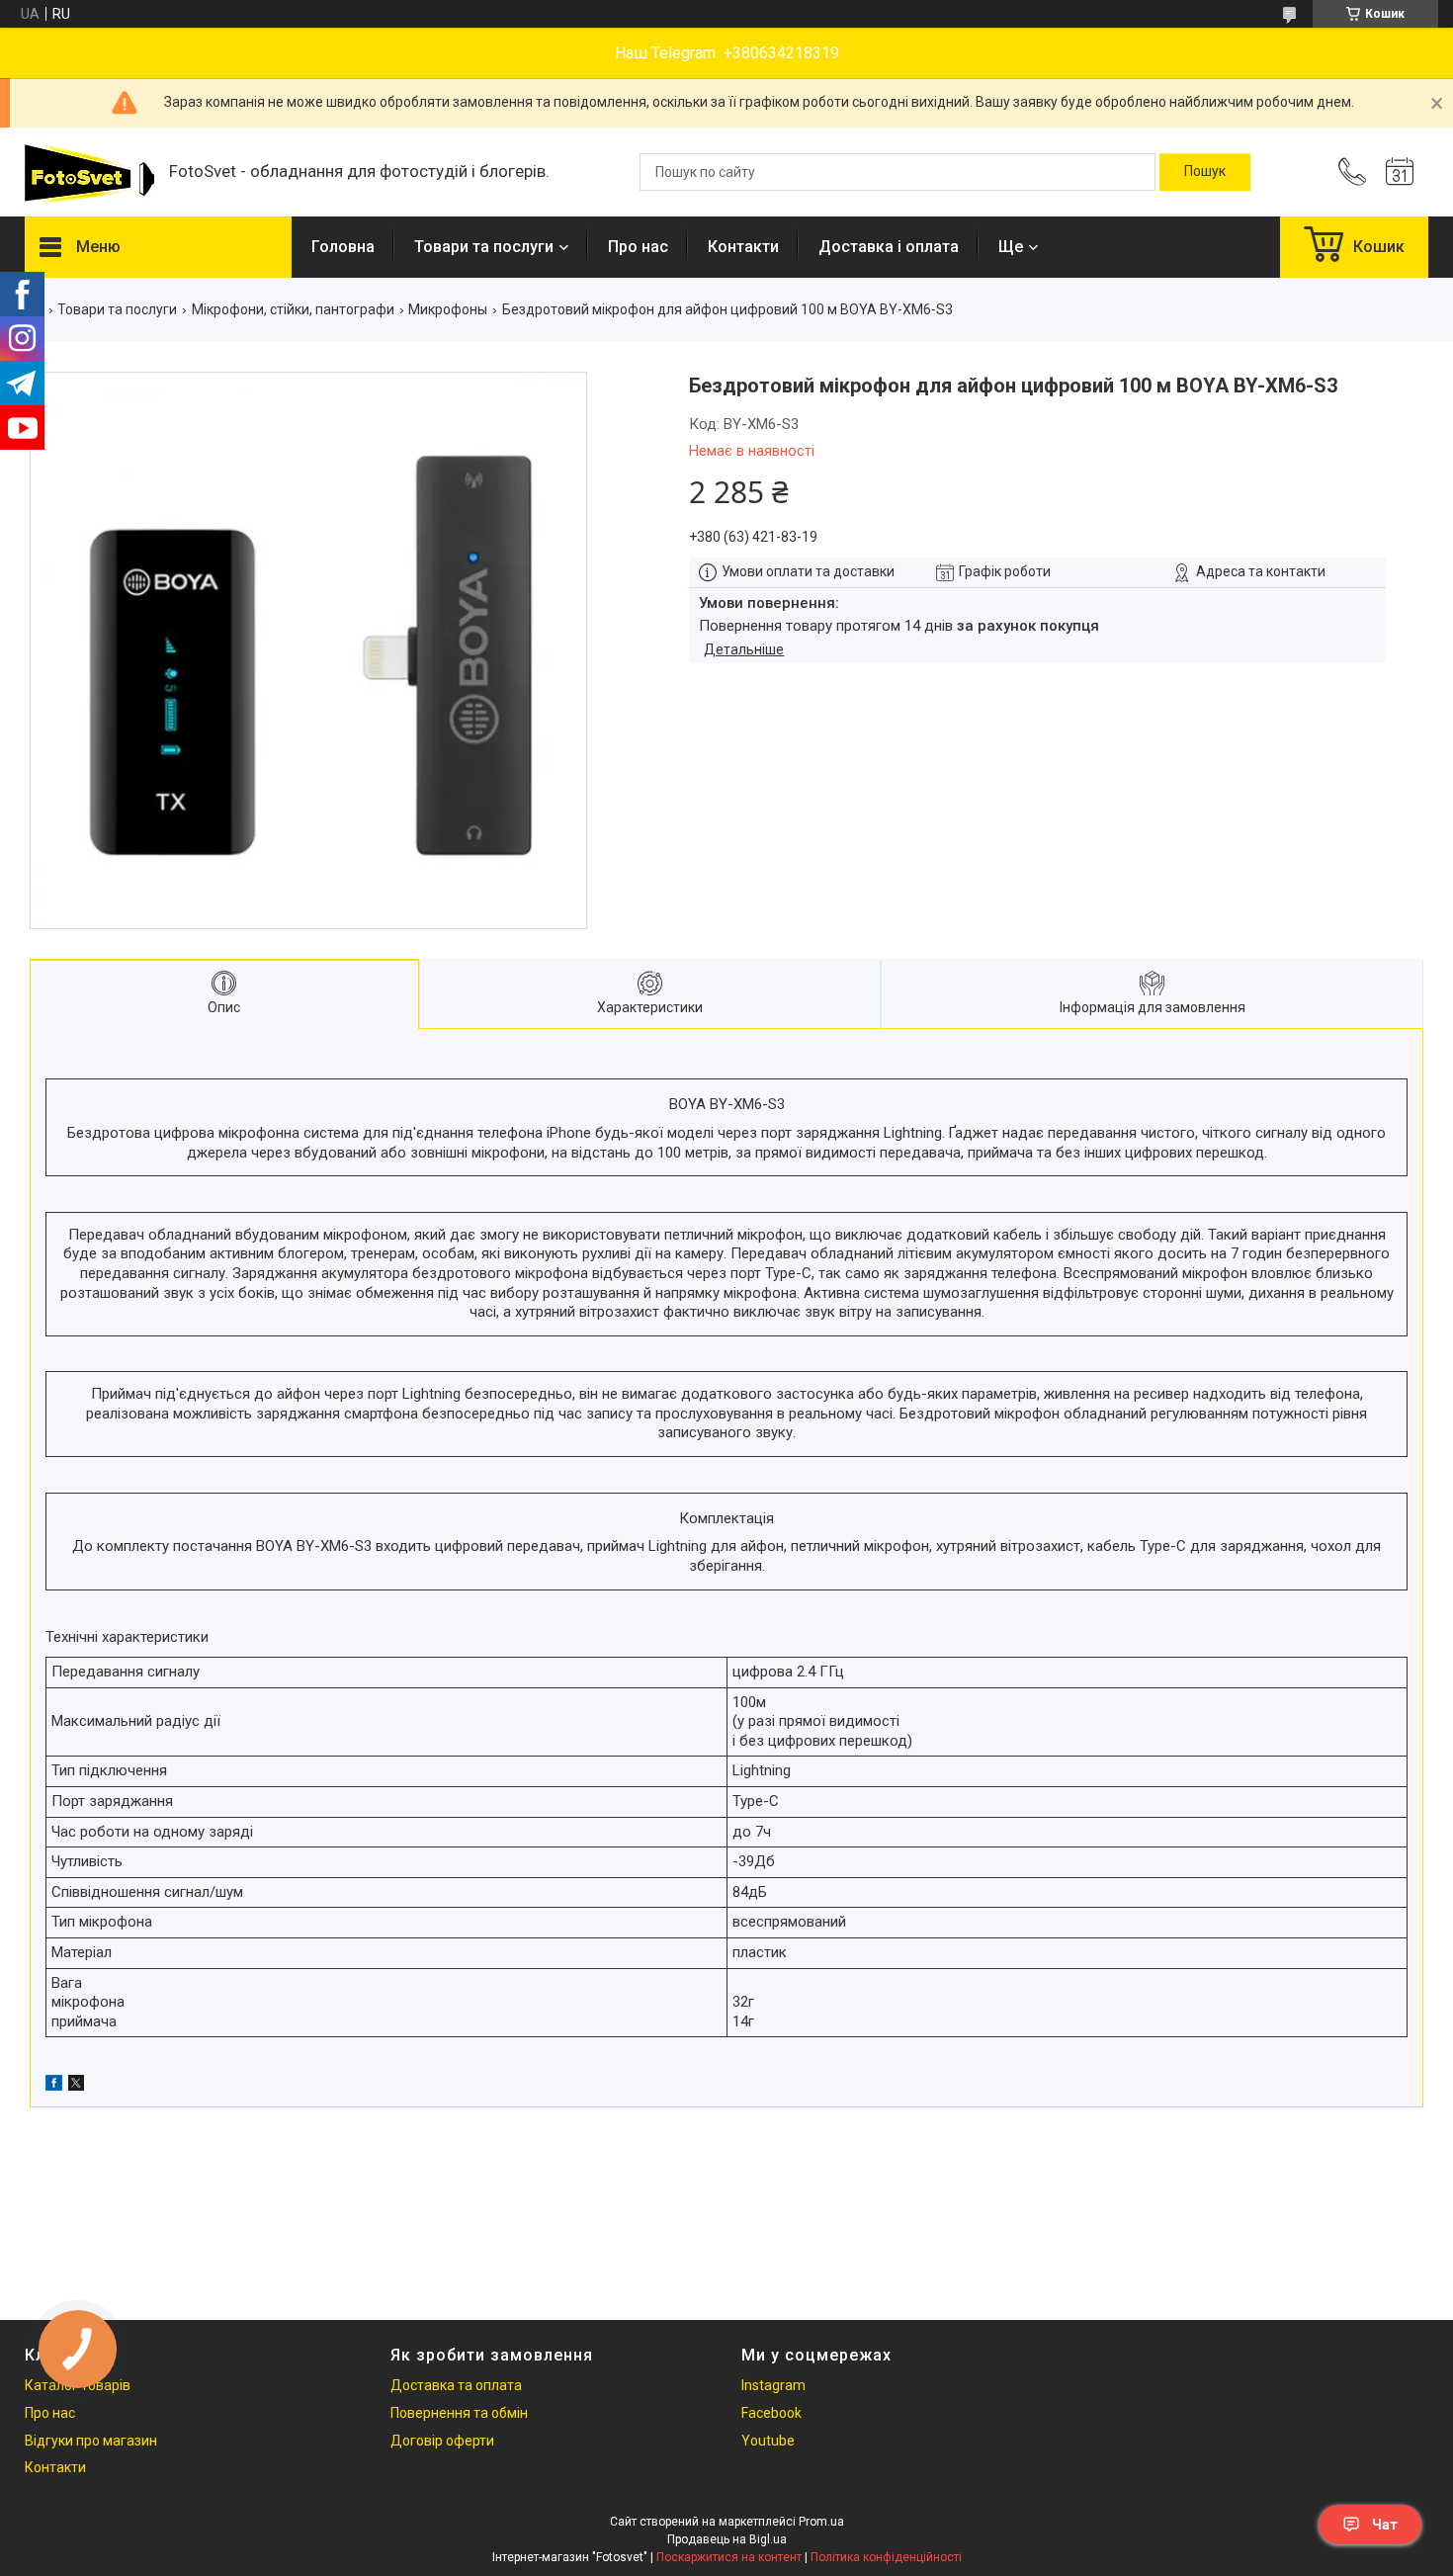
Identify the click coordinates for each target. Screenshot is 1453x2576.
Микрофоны (448, 309)
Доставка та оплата (456, 2385)
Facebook (771, 2413)
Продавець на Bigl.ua (727, 2539)
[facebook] (54, 2086)
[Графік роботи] (1400, 172)
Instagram (773, 2385)
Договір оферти (442, 2441)
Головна (343, 247)
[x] (76, 2086)
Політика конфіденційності (886, 2557)
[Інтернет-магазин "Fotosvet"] (87, 172)
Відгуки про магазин (91, 2441)
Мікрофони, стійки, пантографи (293, 309)
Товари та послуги (484, 247)
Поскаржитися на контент (729, 2557)
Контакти (743, 247)
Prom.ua (821, 2522)
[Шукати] (1205, 172)
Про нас (638, 247)
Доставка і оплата (889, 247)
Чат (1385, 2525)
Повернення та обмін (459, 2413)
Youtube (768, 2441)
